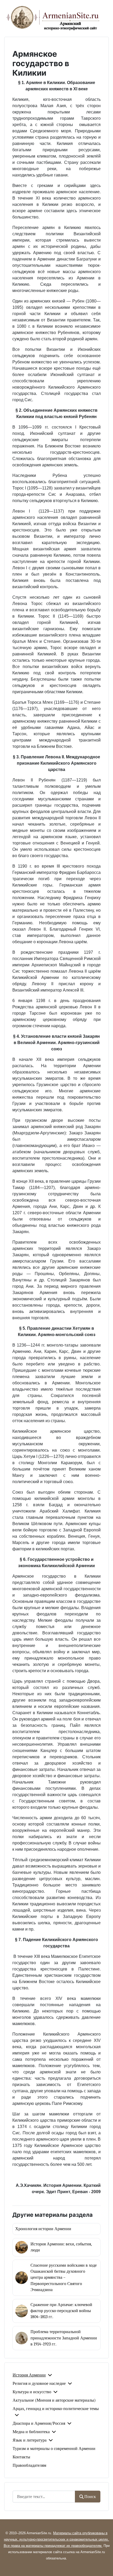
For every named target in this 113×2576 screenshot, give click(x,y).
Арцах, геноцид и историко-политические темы (56, 2409)
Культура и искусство (32, 2392)
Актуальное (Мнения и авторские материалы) (54, 2400)
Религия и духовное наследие (39, 2384)
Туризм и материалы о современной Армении (54, 2449)
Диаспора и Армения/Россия (39, 2423)
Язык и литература (30, 2440)
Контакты (21, 2457)
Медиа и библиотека (31, 2432)
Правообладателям (29, 2465)
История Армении (29, 2375)
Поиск (90, 2497)
